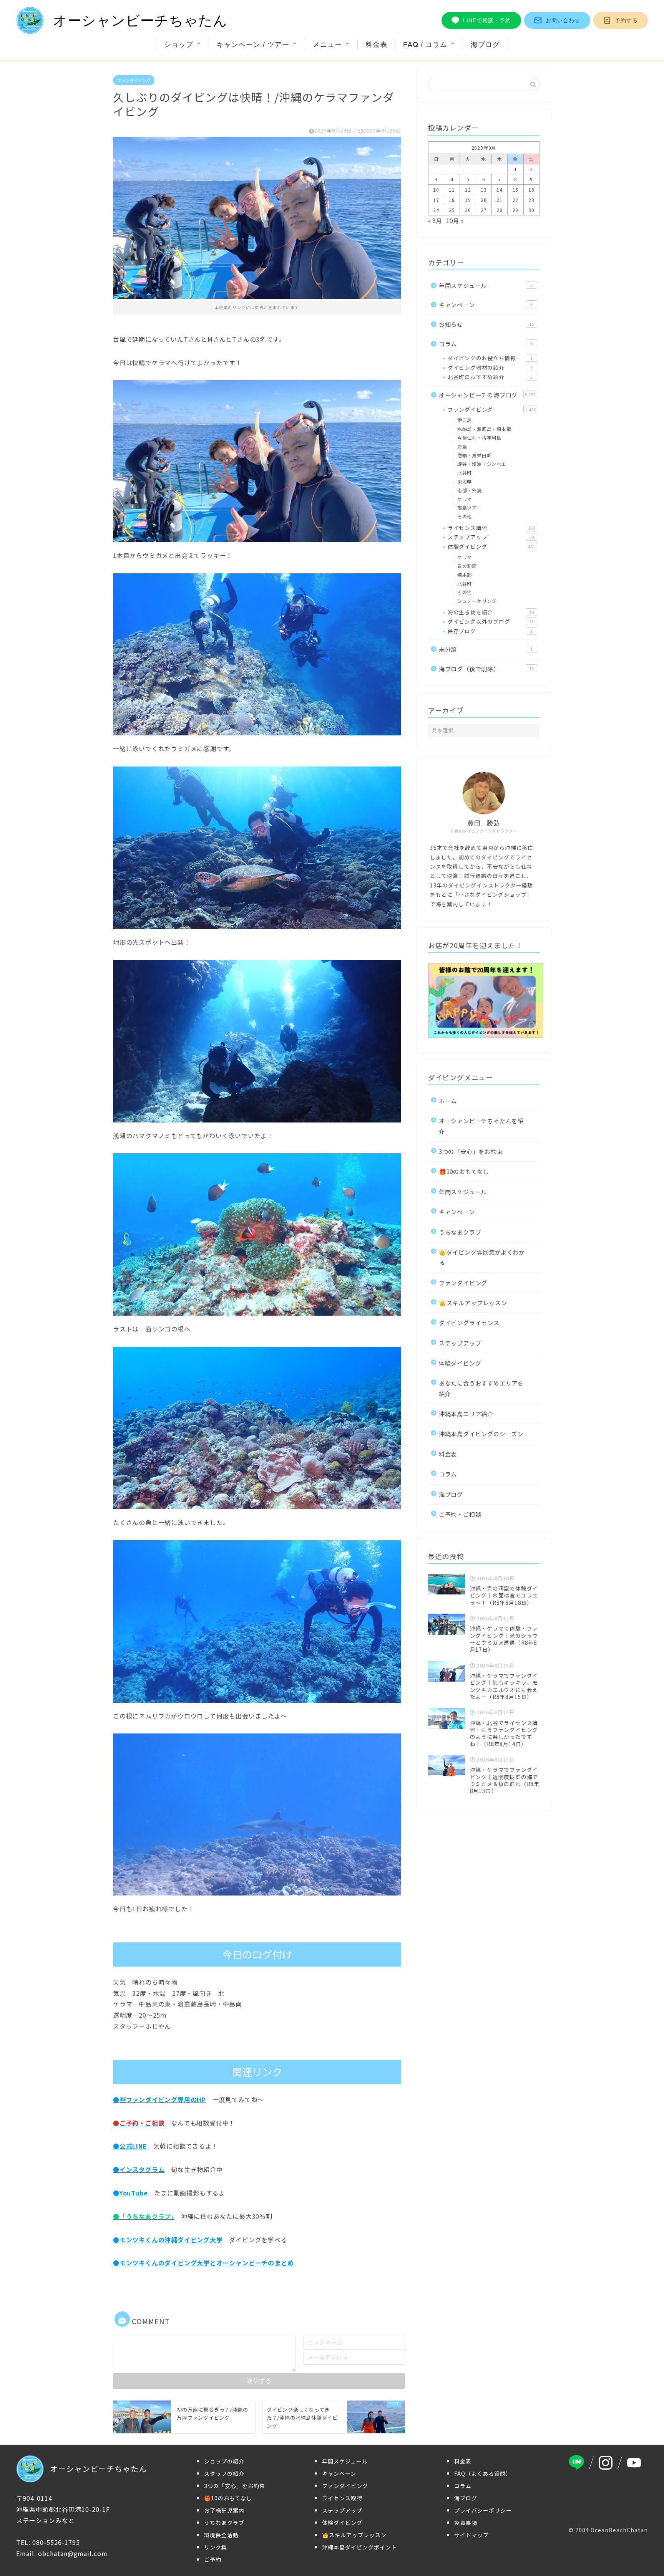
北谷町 (465, 473)
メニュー (327, 44)
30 (531, 210)
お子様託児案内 (224, 2510)
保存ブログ (490, 631)
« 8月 (435, 220)
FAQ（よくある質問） (483, 2473)
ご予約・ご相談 (460, 1514)
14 (500, 190)
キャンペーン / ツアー (253, 44)
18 (452, 200)
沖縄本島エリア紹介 (466, 1414)
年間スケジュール (486, 285)
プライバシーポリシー (483, 2510)
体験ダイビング (491, 546)
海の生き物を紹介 (491, 612)
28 (500, 210)
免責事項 (466, 2523)
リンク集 (216, 2547)
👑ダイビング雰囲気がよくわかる (482, 1257)
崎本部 (465, 575)
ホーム (448, 1101)
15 (516, 190)
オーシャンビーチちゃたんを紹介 (481, 1126)
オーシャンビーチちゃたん (140, 21)
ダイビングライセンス (469, 1323)
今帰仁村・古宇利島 (479, 438)
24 (436, 210)
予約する (626, 20)
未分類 (486, 649)
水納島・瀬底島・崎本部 (484, 429)
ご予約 (213, 2559)
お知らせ (486, 324)
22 (516, 200)
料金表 (376, 44)
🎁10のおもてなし (464, 1171)
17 (436, 200)
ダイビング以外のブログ (491, 621)
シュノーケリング (477, 601)
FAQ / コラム (425, 44)
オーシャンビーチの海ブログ (487, 395)
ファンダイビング (134, 80)
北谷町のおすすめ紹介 (490, 377)
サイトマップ (471, 2535)
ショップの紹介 (224, 2461)
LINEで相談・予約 (487, 20)
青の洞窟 (467, 566)
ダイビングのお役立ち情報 (490, 358)
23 (531, 200)
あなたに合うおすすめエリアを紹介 (481, 1388)
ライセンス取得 (342, 2498)
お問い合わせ (563, 20)
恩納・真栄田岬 (475, 455)
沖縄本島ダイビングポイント (359, 2547)
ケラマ (465, 499)
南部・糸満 (470, 490)
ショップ (179, 44)
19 (468, 200)
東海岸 (465, 481)
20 (484, 200)
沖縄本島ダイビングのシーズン (481, 1434)
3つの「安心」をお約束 (471, 1151)
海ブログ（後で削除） (486, 669)
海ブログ (485, 44)
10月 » (455, 220)
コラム (486, 344)
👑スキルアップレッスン (473, 1303)
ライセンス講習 (491, 528)
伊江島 (465, 420)
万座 (462, 446)
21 (500, 200)
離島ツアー (469, 507)
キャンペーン (486, 305)
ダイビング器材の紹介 (490, 368)
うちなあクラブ (460, 1232)
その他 (465, 516)
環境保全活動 (221, 2535)
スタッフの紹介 (224, 2473)
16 (531, 190)
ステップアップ (491, 537)
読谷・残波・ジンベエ (482, 464)
